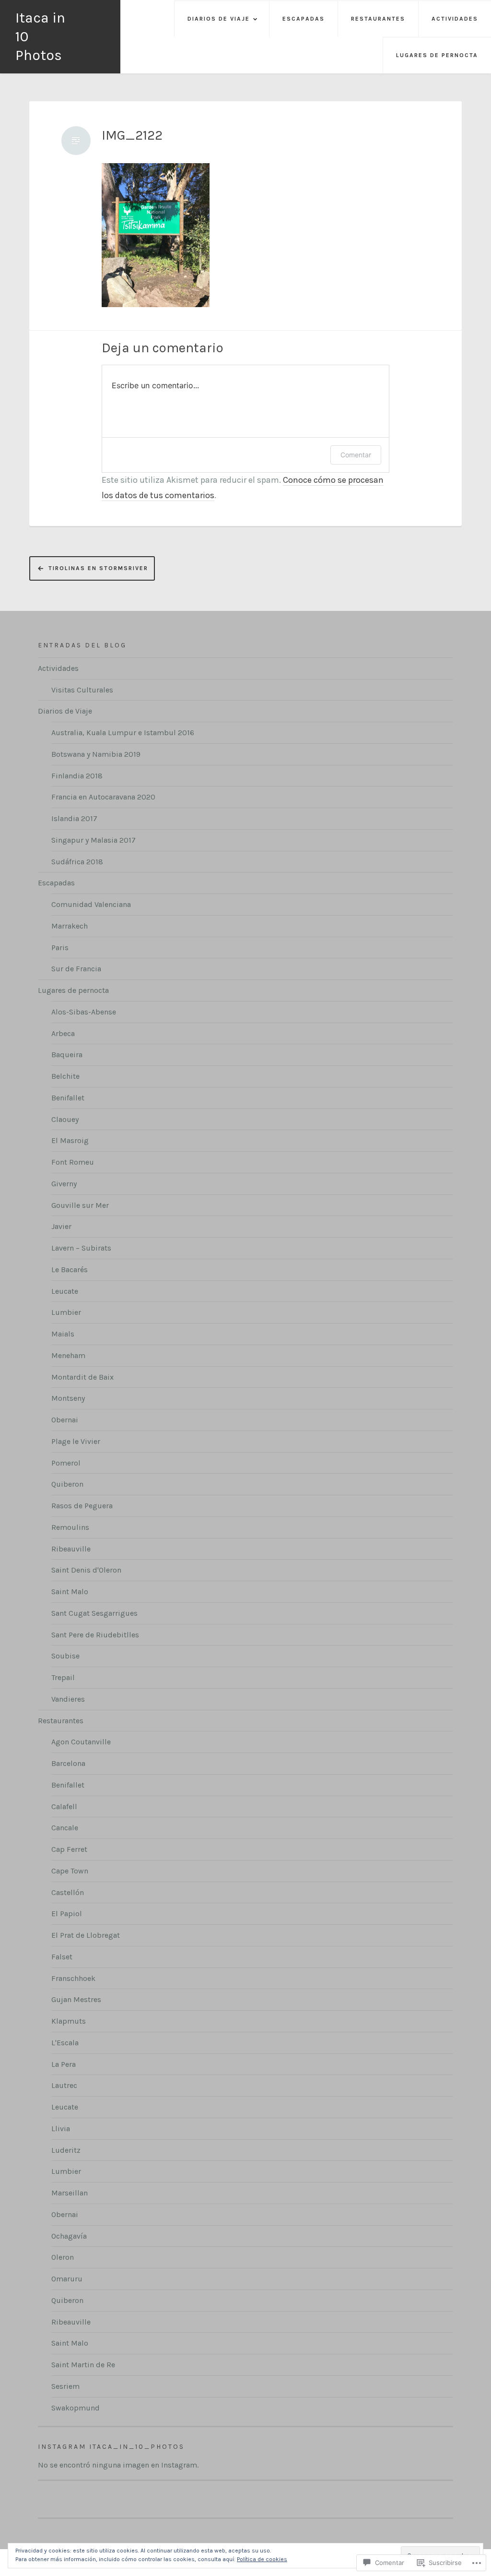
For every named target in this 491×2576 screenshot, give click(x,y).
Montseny (68, 1398)
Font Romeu (73, 1162)
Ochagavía (69, 2236)
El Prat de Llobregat (86, 1935)
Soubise (65, 1656)
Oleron (63, 2257)
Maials (63, 1334)
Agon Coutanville (81, 1742)
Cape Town (70, 1871)
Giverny (64, 1184)
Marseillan (70, 2193)
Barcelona (68, 1763)
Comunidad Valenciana (91, 904)
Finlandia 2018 (77, 776)
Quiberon (67, 1484)
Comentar (356, 455)
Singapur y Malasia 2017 (94, 840)
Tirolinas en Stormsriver (98, 568)
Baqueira (67, 1055)
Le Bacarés (70, 1270)
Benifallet (68, 1098)
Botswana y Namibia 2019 (96, 754)
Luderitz (66, 2150)
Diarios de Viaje (219, 19)
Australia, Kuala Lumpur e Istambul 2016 (123, 733)
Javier (61, 1226)
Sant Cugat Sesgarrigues (94, 1613)
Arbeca (63, 1033)
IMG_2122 (132, 135)
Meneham (68, 1355)
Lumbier (66, 1312)
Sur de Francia (76, 969)
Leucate (65, 1291)
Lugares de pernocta (437, 55)
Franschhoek (73, 1978)
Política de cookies (262, 2559)
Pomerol (66, 1463)
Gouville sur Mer (80, 1205)
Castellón (68, 1892)
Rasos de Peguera (82, 1506)
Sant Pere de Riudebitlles (95, 1635)
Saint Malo (70, 1592)
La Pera (64, 2064)
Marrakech (70, 926)
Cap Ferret (69, 1849)
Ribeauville (71, 1549)
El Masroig (70, 1140)
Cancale (65, 1828)
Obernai (65, 1420)
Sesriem (65, 2386)
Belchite (65, 1076)
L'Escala (65, 2043)
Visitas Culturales (82, 690)
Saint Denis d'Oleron (86, 1570)
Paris (60, 948)
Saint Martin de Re (83, 2365)
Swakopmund (76, 2408)
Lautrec (64, 2085)
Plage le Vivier (76, 1441)
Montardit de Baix (82, 1377)
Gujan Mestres (76, 1999)
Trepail (63, 1677)
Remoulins (70, 1527)
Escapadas (304, 19)
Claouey (65, 1119)
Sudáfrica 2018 (77, 862)
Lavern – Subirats (81, 1248)
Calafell (64, 1807)
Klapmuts (69, 2021)
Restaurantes (378, 19)
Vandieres (68, 1699)
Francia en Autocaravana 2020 (103, 797)
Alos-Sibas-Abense (84, 1012)
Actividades (455, 19)
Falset (62, 1957)
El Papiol (67, 1914)
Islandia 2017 (74, 818)
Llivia (61, 2129)
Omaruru (67, 2279)
